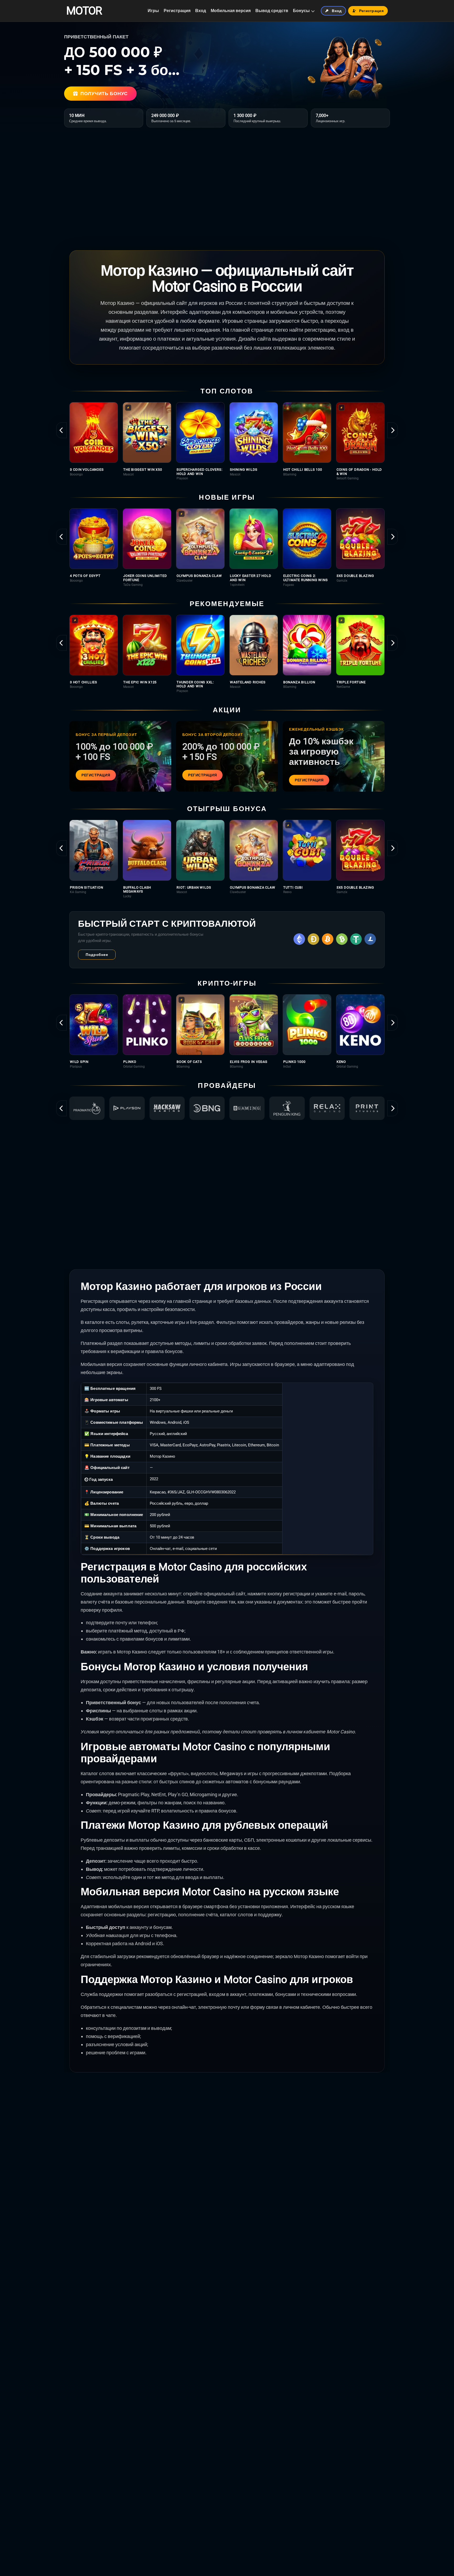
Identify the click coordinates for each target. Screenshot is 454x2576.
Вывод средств (272, 11)
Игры (153, 11)
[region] (227, 441)
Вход (201, 11)
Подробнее (97, 955)
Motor (84, 11)
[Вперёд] (393, 430)
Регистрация (177, 11)
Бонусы (301, 11)
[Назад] (61, 430)
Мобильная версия (231, 11)
